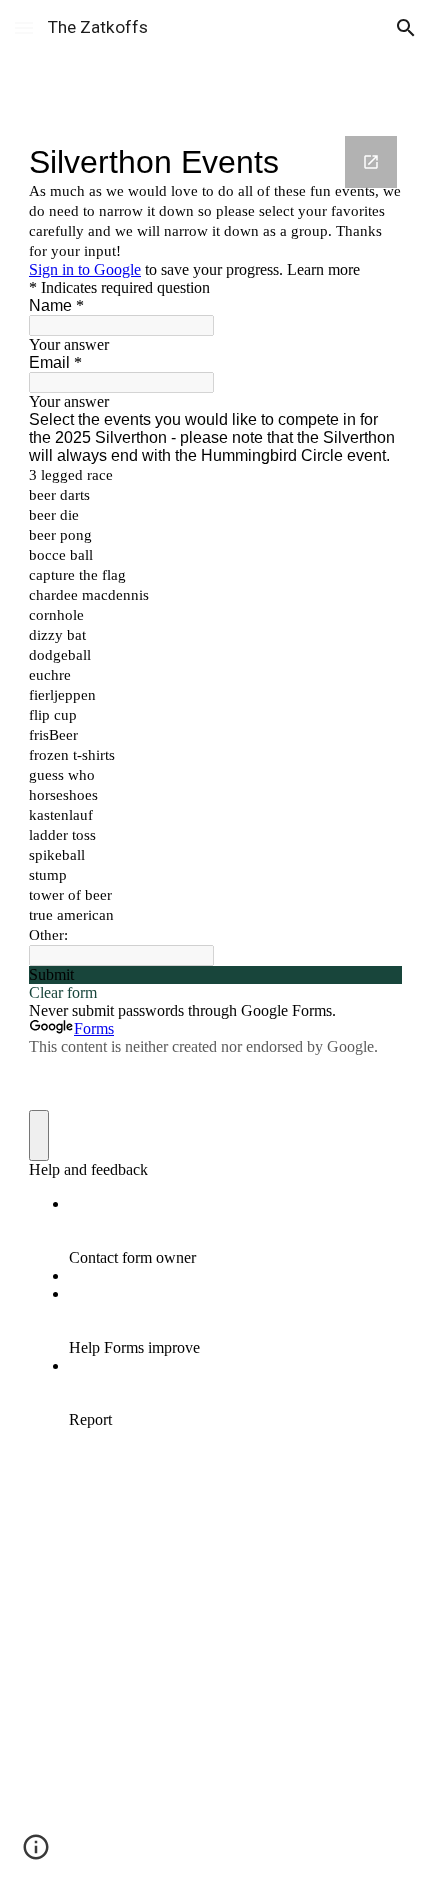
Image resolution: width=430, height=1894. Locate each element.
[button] (24, 27)
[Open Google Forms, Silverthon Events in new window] (371, 162)
